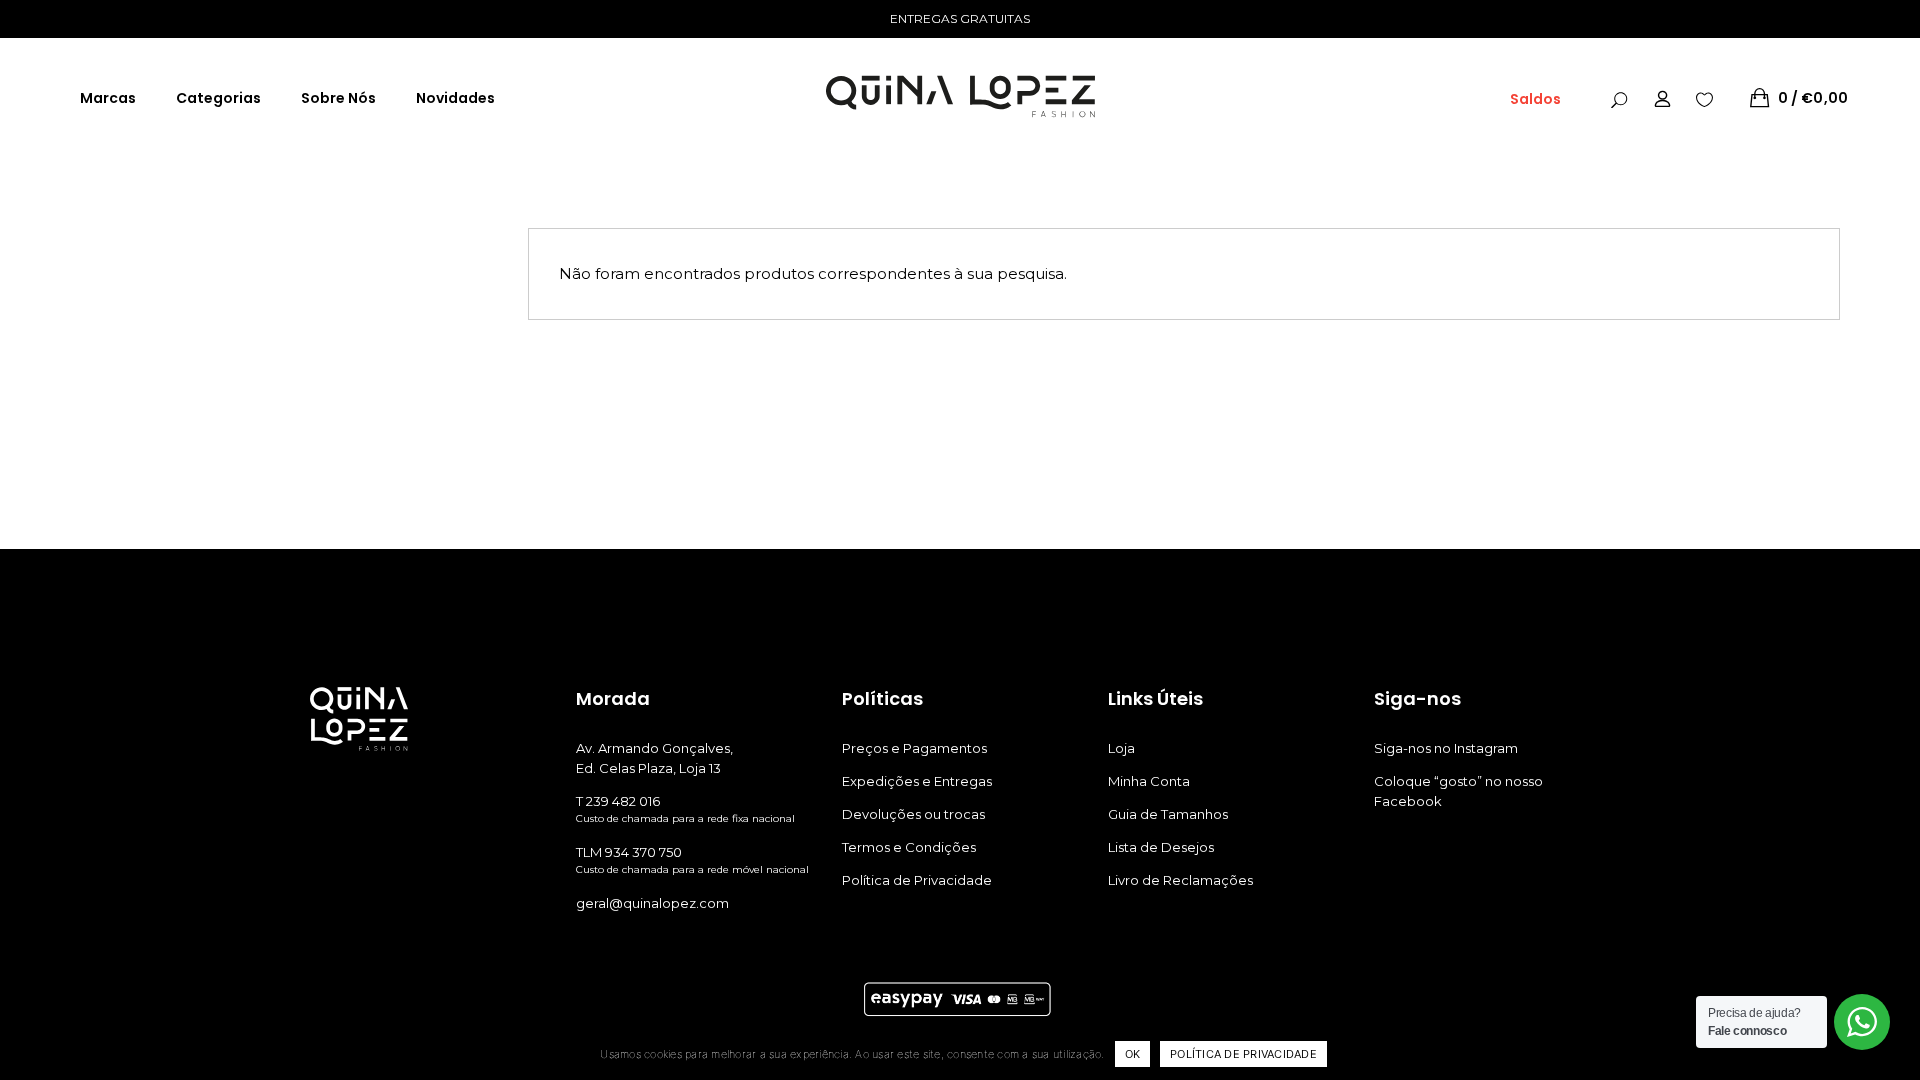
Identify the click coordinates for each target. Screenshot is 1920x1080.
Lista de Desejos (1161, 847)
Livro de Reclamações (1180, 880)
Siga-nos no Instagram (1446, 748)
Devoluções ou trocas (913, 814)
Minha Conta (1149, 781)
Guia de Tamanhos (1168, 814)
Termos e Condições (909, 847)
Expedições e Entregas (917, 781)
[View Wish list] (1704, 98)
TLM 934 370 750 (629, 852)
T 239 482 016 (618, 801)
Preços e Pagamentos (914, 748)
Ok (1133, 1054)
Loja (1121, 748)
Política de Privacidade (917, 880)
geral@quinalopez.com (652, 903)
